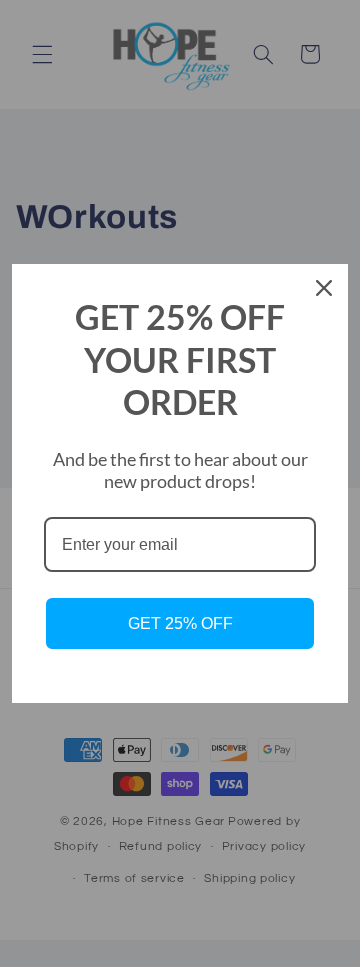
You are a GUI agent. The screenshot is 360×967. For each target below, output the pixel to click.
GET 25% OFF (180, 623)
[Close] (324, 288)
